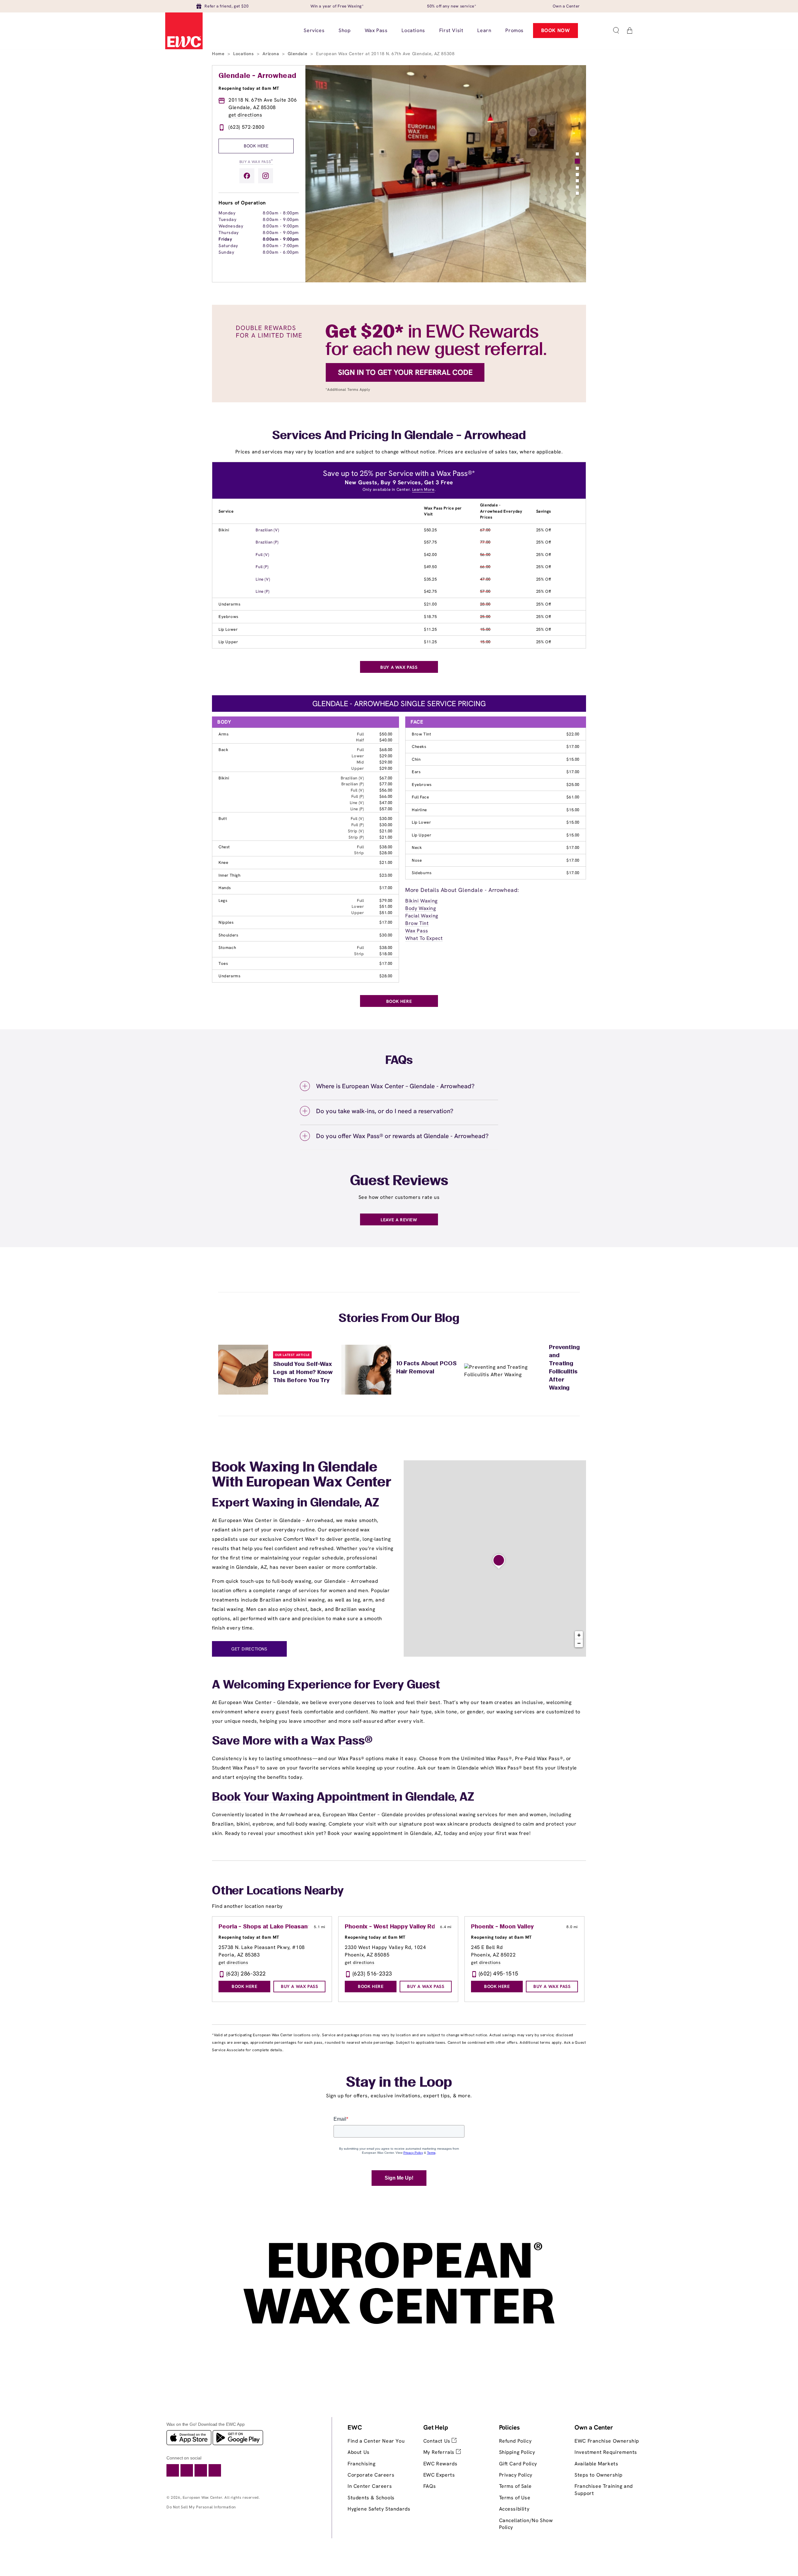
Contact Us (438, 2441)
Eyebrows (228, 617)
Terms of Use (515, 2498)
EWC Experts (439, 2475)
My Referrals (440, 2452)
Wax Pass (417, 931)
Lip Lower (228, 629)
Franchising (362, 2464)
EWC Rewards (440, 2464)
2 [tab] (577, 160)
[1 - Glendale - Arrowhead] (499, 1562)
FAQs (430, 2486)
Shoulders (228, 935)
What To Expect (424, 938)
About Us (359, 2452)
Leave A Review (399, 1220)
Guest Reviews (399, 1181)
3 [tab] (577, 167)
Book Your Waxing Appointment (301, 1798)
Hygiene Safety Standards (379, 2509)
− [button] (579, 1643)
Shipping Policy (517, 2452)
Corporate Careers (371, 2475)
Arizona (272, 54)
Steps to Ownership (598, 2475)
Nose (417, 860)
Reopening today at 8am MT (249, 88)
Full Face (420, 797)
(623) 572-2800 (246, 127)
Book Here (256, 146)
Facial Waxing (422, 916)
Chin (416, 759)
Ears (416, 772)
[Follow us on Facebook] (247, 176)
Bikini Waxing (421, 901)
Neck (417, 847)
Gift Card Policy (518, 2464)
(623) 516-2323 (372, 1973)
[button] (616, 31)
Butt (223, 819)
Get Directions (249, 1649)
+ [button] (579, 1635)
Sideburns (422, 873)
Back (223, 750)
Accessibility (514, 2509)
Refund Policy (515, 2441)
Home (219, 54)
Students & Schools (371, 2498)
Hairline (419, 810)
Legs (223, 900)
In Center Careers (370, 2486)
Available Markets (596, 2464)
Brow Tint (421, 734)
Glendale (298, 54)
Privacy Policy (516, 2475)
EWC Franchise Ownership (607, 2441)
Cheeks (419, 747)
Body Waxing (421, 908)
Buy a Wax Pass (256, 161)
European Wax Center (202, 2497)
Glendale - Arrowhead (257, 76)
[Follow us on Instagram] (266, 176)
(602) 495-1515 (499, 1973)
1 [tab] (577, 154)
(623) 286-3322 (246, 1973)
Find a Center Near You (376, 2441)
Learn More (423, 489)
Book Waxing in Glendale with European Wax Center (302, 1475)
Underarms (229, 604)
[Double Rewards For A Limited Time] (399, 401)
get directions (245, 115)
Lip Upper (228, 642)
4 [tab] (577, 175)
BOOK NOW (556, 30)
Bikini (224, 530)
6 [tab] (577, 187)
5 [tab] (577, 181)
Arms (224, 734)
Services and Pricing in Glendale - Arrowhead (399, 436)
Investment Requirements (606, 2452)
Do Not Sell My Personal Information (201, 2507)
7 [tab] (577, 193)
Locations (244, 54)
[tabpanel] (446, 174)
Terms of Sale (515, 2486)
